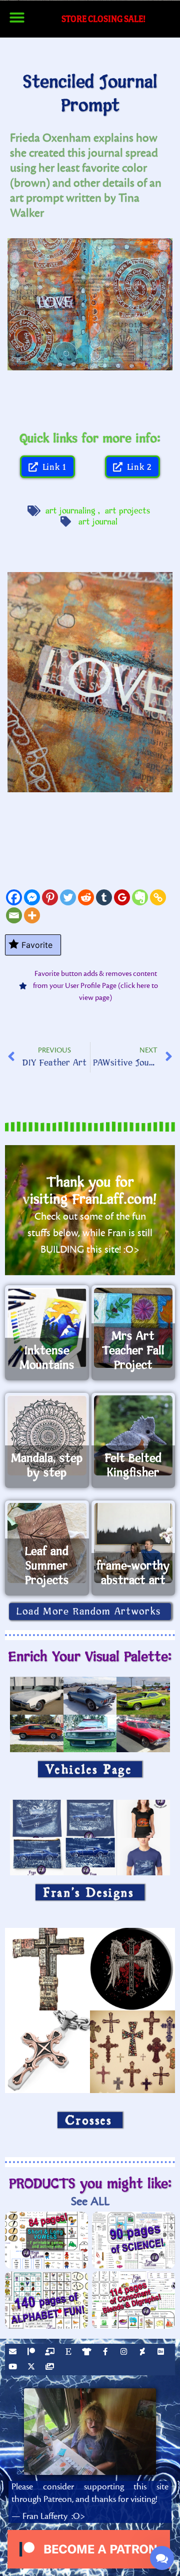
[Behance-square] (162, 2353)
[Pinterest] (50, 897)
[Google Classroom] (122, 897)
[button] (17, 18)
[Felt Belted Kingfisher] (133, 1435)
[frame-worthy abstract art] (133, 1543)
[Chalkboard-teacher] (51, 2353)
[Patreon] (32, 2353)
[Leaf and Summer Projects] (47, 1543)
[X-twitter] (32, 2368)
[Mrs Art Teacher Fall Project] (133, 1328)
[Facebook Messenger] (32, 897)
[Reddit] (86, 897)
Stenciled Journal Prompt (90, 94)
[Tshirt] (88, 2353)
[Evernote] (140, 897)
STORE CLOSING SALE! (103, 19)
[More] (32, 915)
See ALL (90, 2201)
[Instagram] (125, 2353)
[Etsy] (69, 2353)
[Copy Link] (158, 897)
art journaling (70, 511)
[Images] (51, 2368)
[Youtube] (14, 2368)
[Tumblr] (104, 897)
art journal (98, 522)
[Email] (14, 915)
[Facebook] (14, 897)
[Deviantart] (143, 2353)
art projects (128, 511)
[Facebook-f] (106, 2353)
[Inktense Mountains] (47, 1328)
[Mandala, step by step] (47, 1435)
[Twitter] (68, 897)
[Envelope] (14, 2353)
